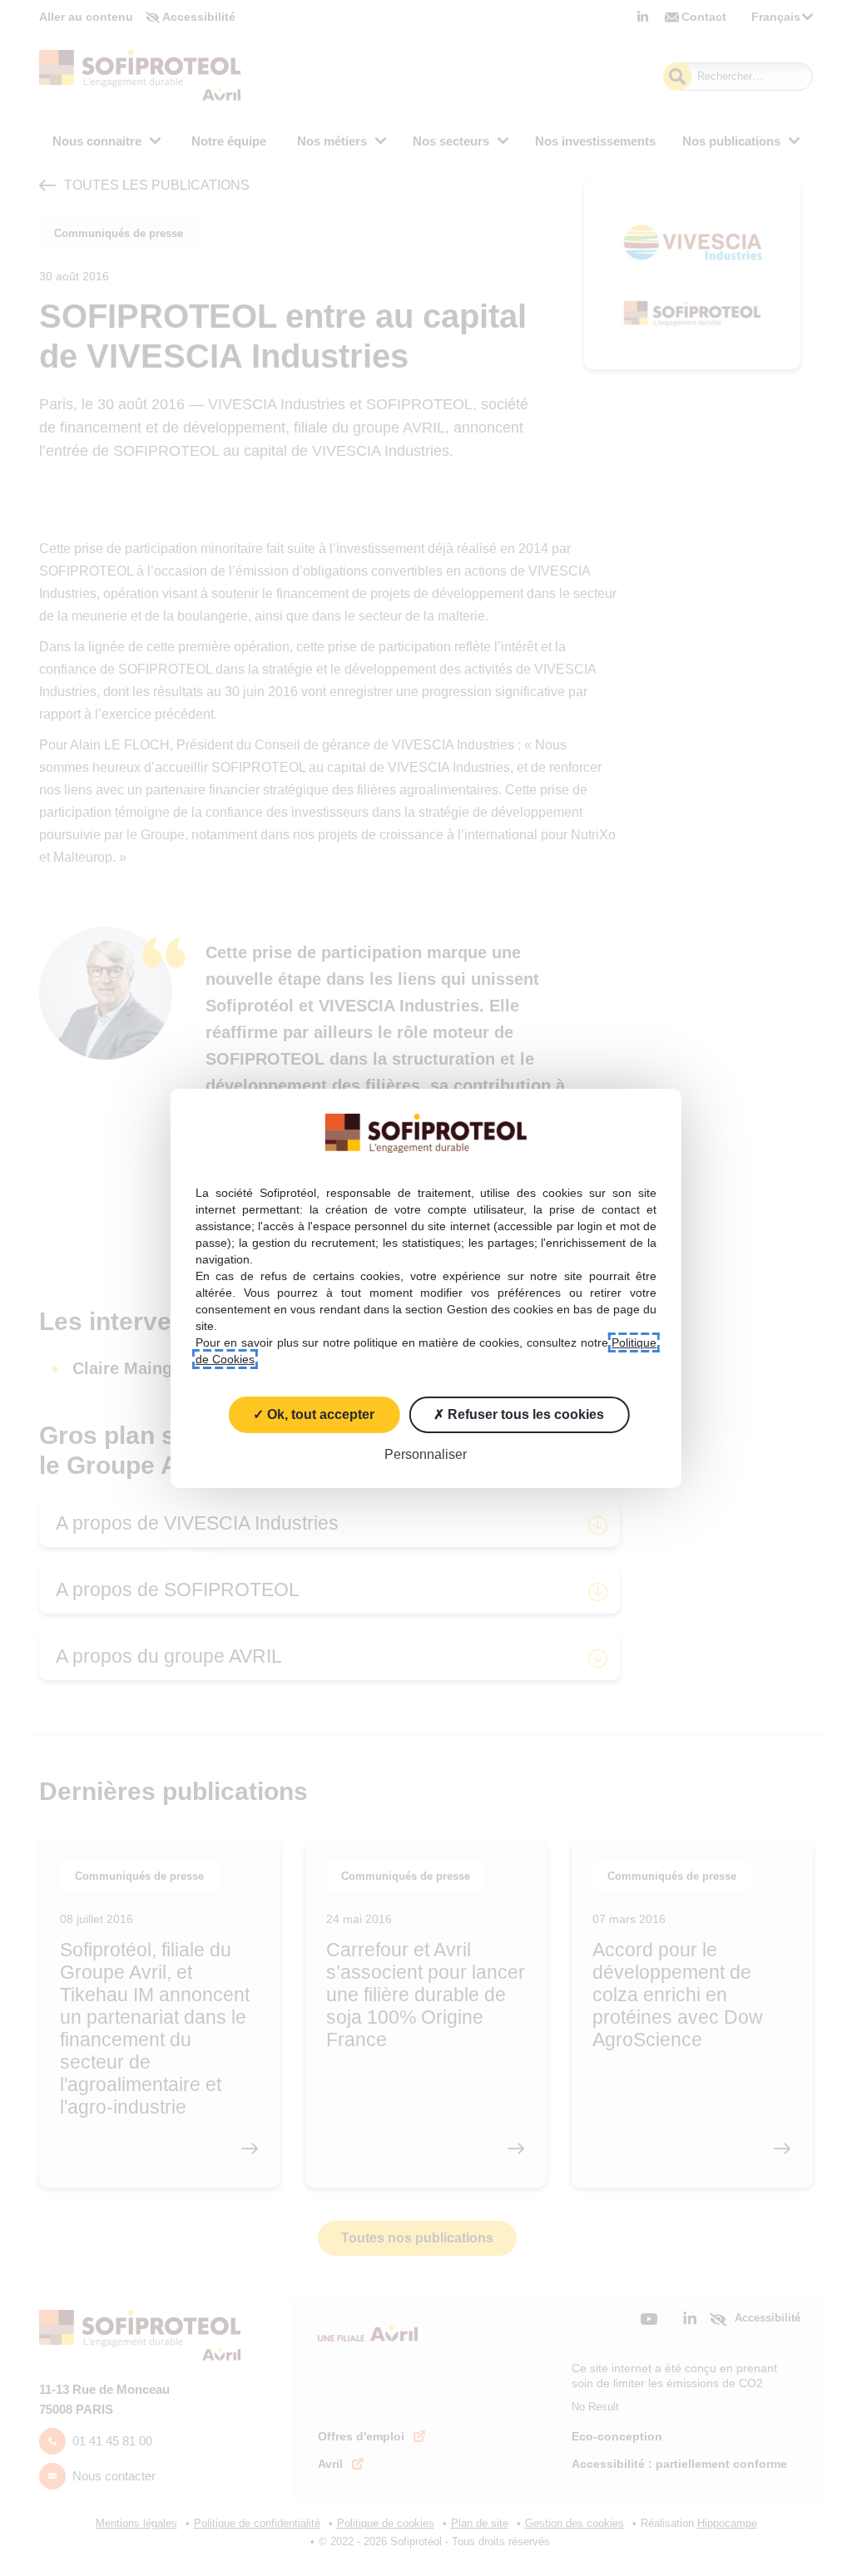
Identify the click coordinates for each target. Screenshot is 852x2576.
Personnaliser (426, 1454)
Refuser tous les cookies (524, 1414)
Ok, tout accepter (319, 1414)
